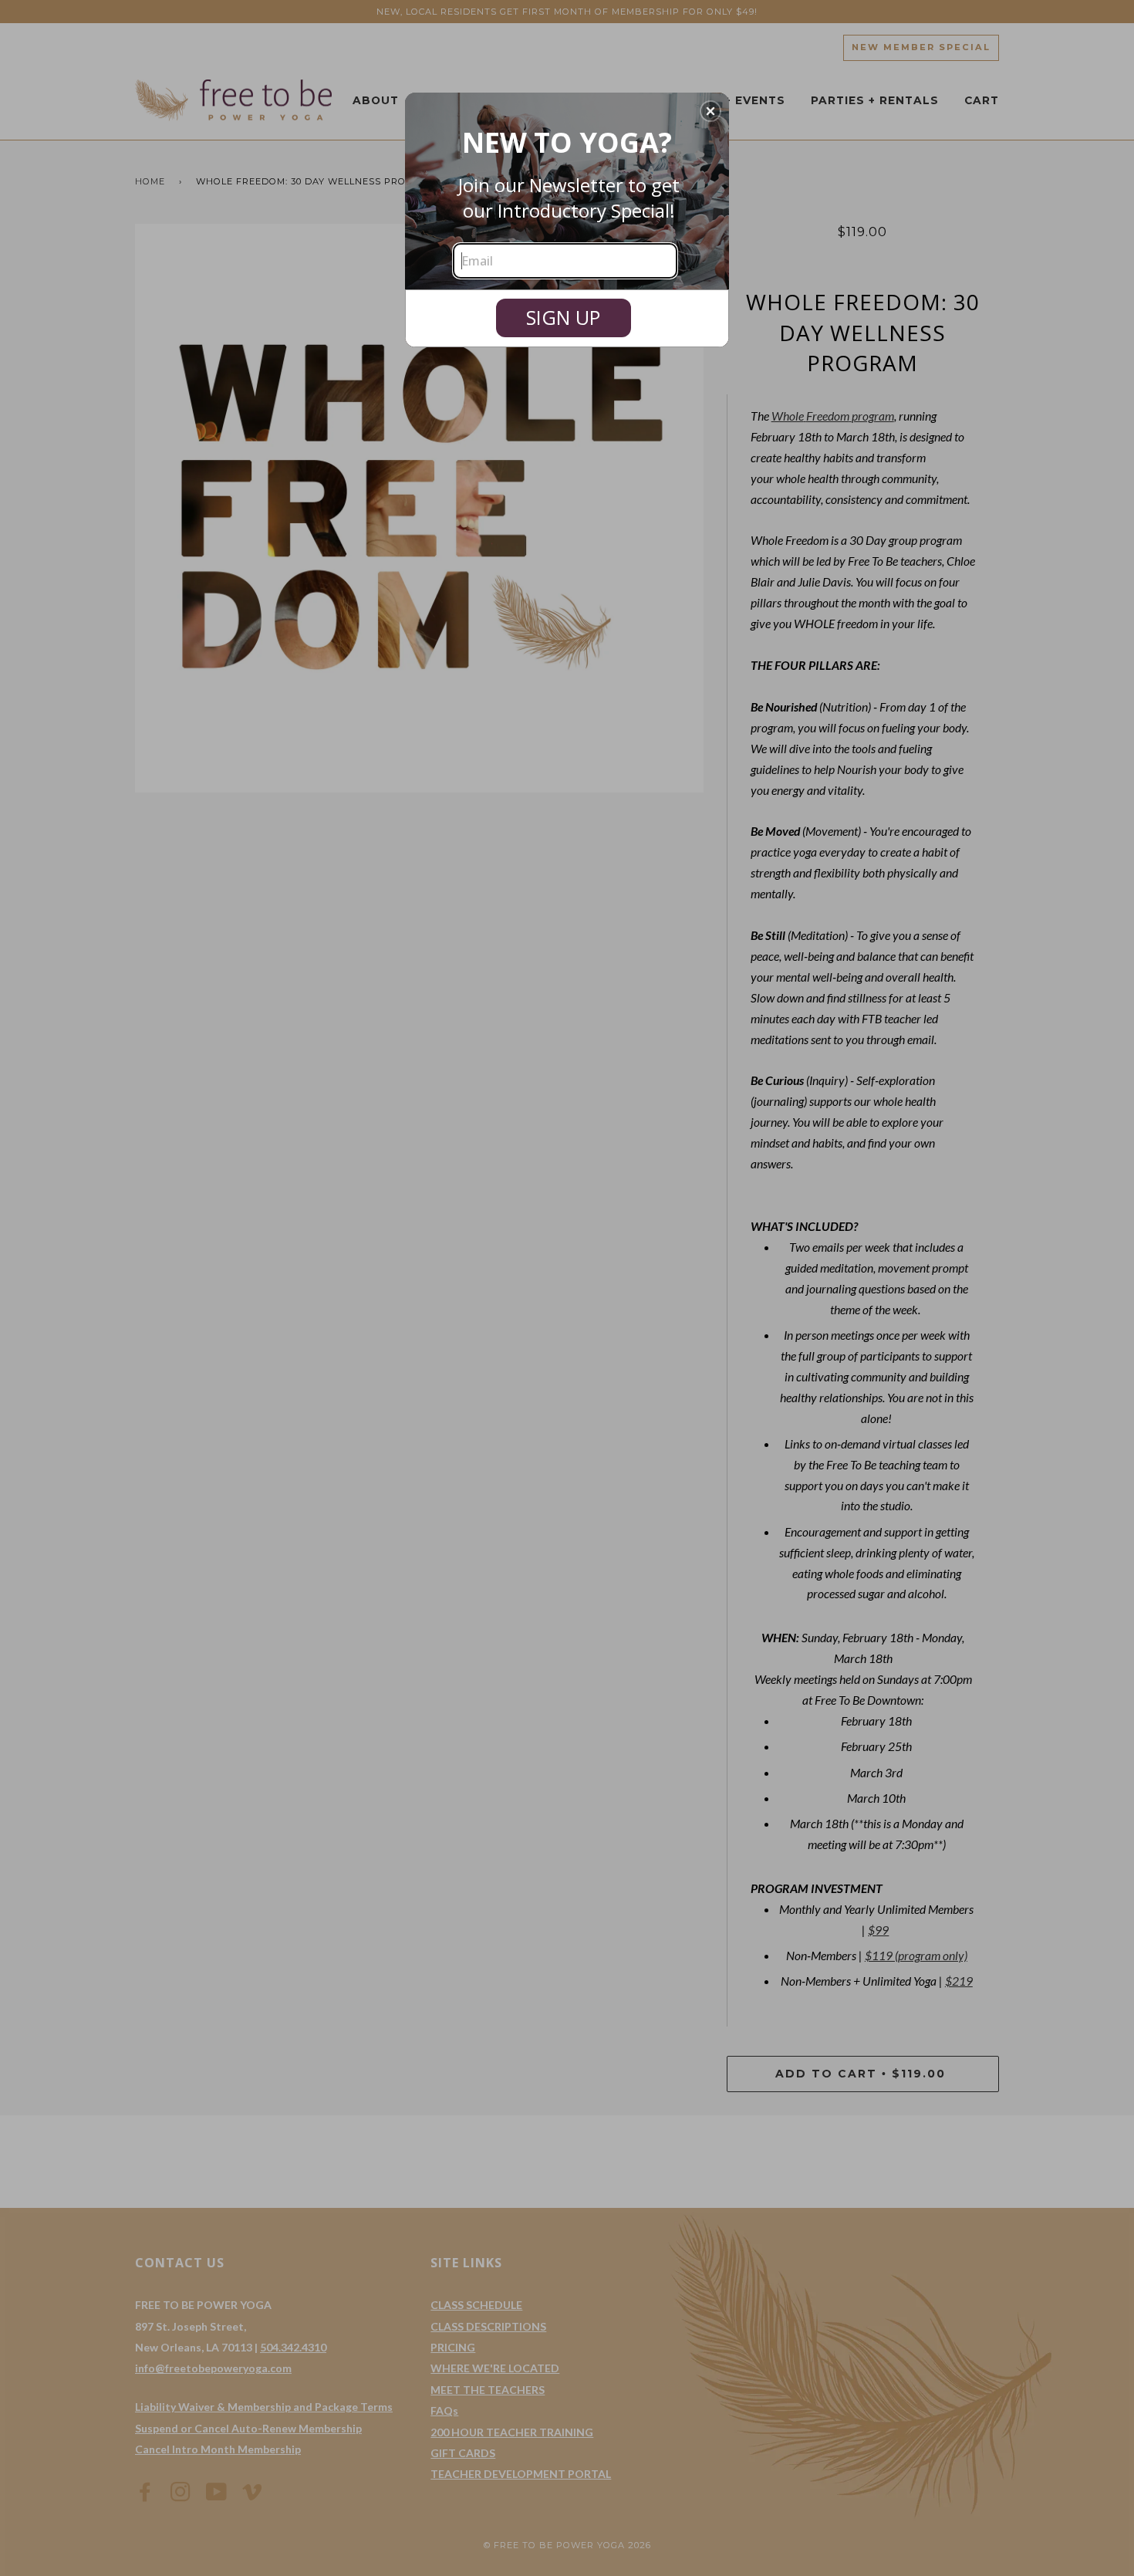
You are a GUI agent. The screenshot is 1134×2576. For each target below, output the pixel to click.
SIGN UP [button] (563, 317)
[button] (710, 111)
